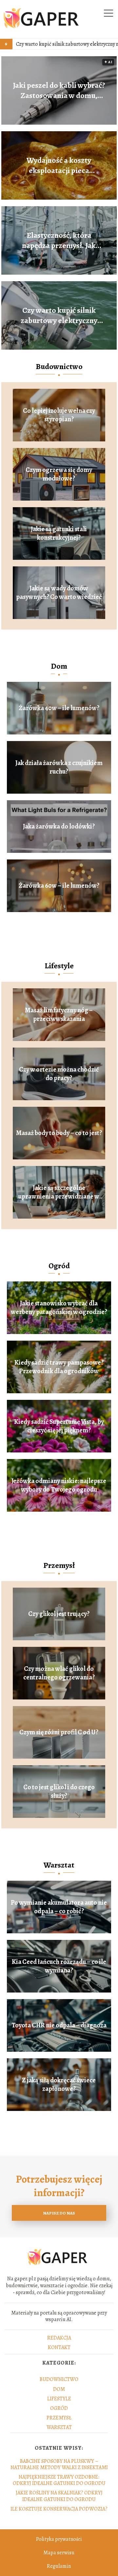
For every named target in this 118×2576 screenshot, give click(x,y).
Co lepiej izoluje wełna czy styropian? (59, 415)
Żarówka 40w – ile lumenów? (59, 708)
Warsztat (59, 1865)
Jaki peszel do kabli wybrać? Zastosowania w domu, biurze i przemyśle (59, 90)
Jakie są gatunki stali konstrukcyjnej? (59, 533)
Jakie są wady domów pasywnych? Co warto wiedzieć (59, 593)
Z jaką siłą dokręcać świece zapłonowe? (59, 2085)
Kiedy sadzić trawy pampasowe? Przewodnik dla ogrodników (59, 1367)
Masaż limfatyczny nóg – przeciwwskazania (59, 1015)
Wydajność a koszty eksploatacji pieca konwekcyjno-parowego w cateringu (59, 165)
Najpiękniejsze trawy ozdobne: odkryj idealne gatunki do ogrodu (59, 2480)
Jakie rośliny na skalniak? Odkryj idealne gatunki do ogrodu (59, 2496)
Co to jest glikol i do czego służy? (59, 1792)
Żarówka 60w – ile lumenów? (59, 886)
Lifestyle (59, 966)
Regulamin (59, 2566)
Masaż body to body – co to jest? (59, 1133)
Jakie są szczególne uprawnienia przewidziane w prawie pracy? (59, 1192)
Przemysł (59, 1565)
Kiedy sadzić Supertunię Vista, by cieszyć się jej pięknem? (59, 1426)
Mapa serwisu (59, 2553)
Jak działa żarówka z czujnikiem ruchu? (59, 767)
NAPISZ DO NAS (59, 2213)
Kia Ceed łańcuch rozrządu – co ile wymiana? (59, 1966)
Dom (59, 666)
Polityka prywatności (59, 2539)
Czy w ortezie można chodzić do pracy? (59, 1074)
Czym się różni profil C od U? (59, 1732)
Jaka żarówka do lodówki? (59, 827)
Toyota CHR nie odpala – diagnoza (59, 2025)
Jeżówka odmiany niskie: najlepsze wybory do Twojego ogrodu (59, 1485)
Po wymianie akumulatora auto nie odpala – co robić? (59, 1907)
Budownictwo (59, 366)
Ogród (59, 1266)
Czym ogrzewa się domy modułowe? (59, 474)
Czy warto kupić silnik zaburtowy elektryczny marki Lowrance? (59, 315)
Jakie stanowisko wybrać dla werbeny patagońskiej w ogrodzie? (59, 1308)
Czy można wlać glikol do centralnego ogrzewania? (59, 1673)
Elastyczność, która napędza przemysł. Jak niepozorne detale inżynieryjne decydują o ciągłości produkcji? (59, 240)
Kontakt (59, 2347)
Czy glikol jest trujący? (59, 1614)
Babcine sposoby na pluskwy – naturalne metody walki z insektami (59, 2464)
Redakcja (59, 2338)
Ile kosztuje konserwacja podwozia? (59, 2509)
